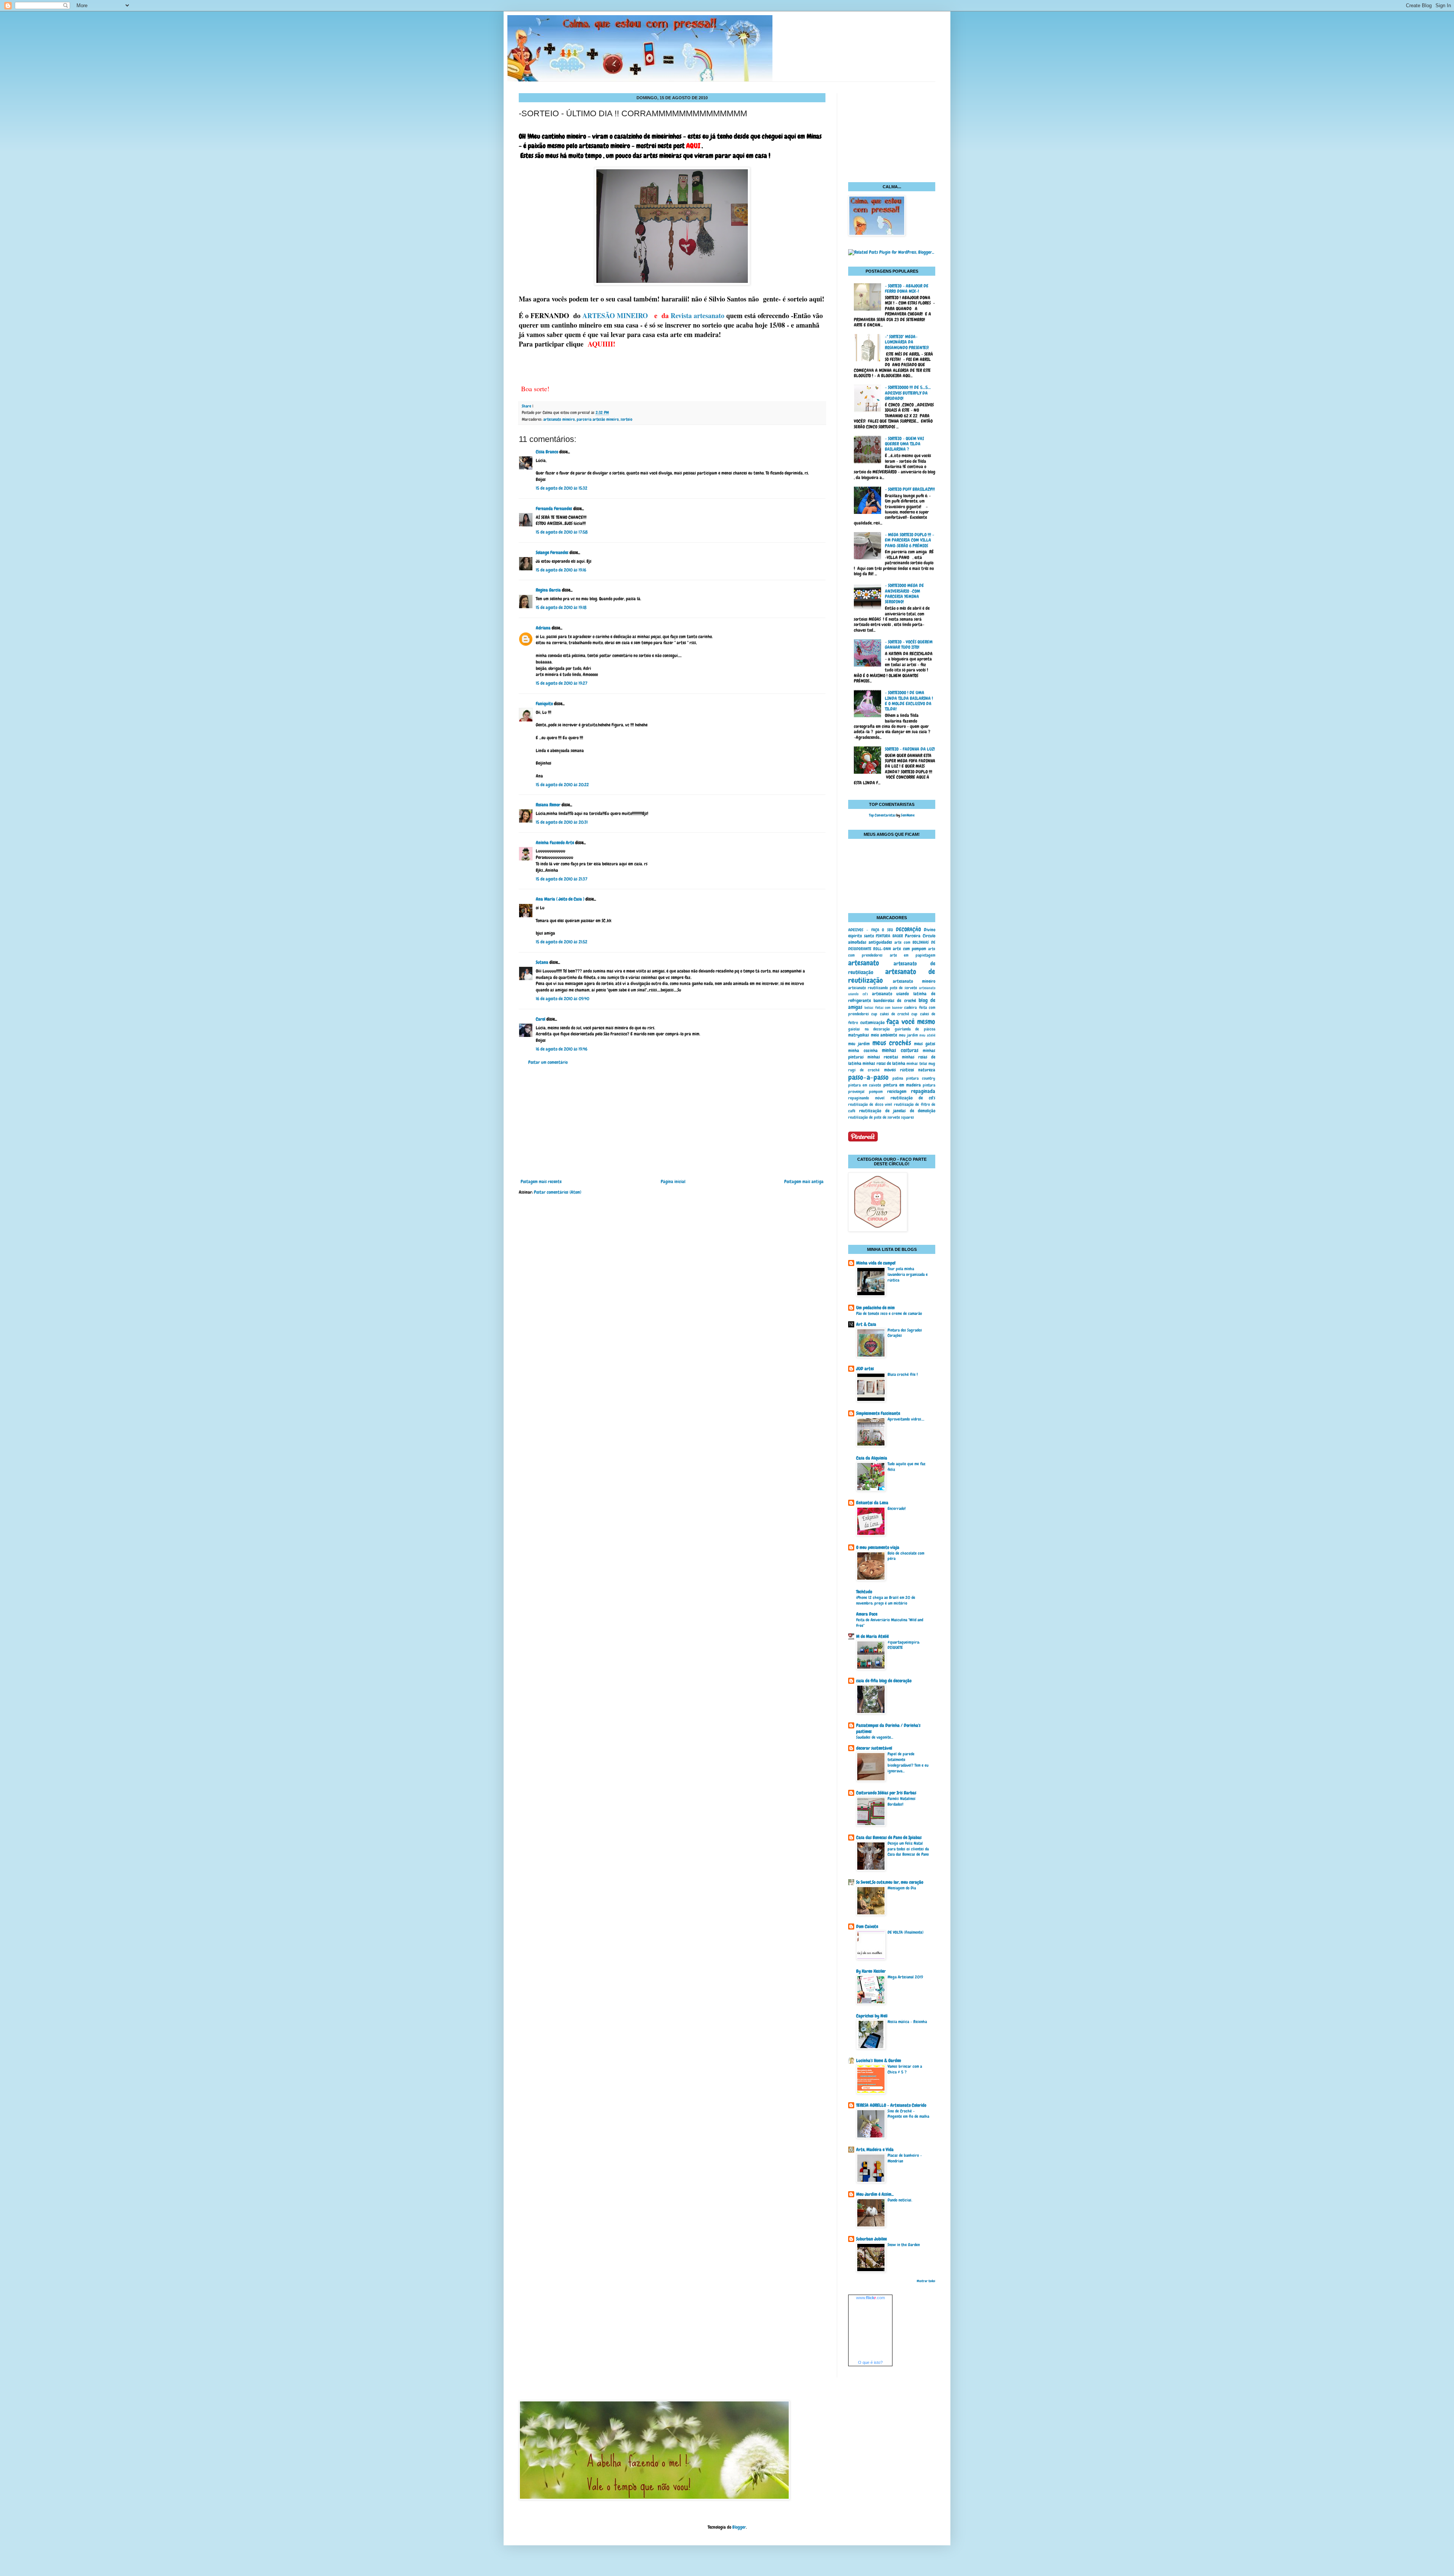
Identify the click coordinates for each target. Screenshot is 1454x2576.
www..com (871, 2298)
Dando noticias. (900, 2200)
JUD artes (865, 1369)
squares (908, 1117)
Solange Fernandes (552, 553)
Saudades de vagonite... (875, 1737)
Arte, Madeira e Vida (875, 2150)
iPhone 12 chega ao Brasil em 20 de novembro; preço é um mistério (886, 1600)
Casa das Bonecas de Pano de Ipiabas (889, 1838)
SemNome (908, 815)
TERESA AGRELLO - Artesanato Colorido (891, 2105)
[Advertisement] (672, 1122)
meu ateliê (927, 1035)
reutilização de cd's (913, 1098)
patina (898, 1078)
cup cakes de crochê (890, 1014)
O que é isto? (870, 2362)
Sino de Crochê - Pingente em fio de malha (908, 2114)
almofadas (857, 942)
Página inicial (673, 1182)
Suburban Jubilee (871, 2239)
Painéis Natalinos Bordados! (902, 1801)
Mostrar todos (926, 2281)
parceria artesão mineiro (598, 419)
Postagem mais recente (541, 1182)
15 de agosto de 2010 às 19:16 (561, 570)
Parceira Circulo (920, 936)
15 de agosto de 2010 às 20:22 (562, 785)
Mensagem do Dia (902, 1888)
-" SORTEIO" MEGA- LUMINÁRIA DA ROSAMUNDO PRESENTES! (907, 342)
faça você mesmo (911, 1022)
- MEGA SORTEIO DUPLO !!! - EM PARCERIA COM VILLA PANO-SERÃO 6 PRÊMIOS (910, 540)
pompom (876, 1091)
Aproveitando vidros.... (906, 1419)
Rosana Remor (548, 805)
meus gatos (925, 1044)
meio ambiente (884, 1035)
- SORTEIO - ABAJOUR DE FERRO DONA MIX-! (907, 289)
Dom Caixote (867, 1927)
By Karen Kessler (871, 1971)
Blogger (739, 2527)
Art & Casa (866, 1324)
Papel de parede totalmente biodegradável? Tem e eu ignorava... (908, 1762)
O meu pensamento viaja (878, 1547)
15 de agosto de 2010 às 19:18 (561, 607)
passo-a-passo (868, 1077)
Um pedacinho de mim (875, 1308)
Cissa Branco (547, 452)
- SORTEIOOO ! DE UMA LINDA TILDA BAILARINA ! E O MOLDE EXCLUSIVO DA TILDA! (909, 701)
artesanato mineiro (559, 419)
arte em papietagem (913, 955)
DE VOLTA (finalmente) (906, 1932)
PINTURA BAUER (889, 936)
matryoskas (859, 1035)
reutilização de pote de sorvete (874, 1117)
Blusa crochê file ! (903, 1374)
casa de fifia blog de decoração (884, 1681)
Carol (541, 1019)
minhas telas (917, 1063)
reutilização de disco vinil (870, 1104)
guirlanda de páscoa (915, 1029)
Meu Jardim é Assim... (875, 2194)
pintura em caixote (865, 1085)
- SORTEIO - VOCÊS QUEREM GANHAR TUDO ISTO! (909, 645)
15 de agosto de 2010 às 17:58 (562, 532)
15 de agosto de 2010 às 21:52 (562, 942)
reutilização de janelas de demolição (897, 1111)
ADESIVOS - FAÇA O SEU (871, 930)
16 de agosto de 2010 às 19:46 (562, 1049)
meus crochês (892, 1043)
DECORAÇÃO (908, 929)
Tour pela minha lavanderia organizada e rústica (908, 1274)
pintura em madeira (902, 1085)
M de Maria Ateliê (872, 1636)
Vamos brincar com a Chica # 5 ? (905, 2069)
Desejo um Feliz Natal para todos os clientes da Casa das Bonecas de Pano (908, 1849)
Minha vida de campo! (876, 1263)
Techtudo (864, 1592)
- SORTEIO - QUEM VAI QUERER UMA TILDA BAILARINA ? (904, 444)
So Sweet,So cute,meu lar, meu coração (890, 1882)
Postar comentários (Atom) (558, 1192)
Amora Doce (867, 1614)
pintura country (921, 1078)
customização (872, 1023)
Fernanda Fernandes (554, 509)
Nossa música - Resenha (907, 2022)
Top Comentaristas (882, 815)
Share (527, 406)
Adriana (543, 628)
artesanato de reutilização (892, 976)
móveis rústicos (899, 1070)
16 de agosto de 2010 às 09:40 (562, 999)
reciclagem (897, 1091)
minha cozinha (863, 1051)
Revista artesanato (697, 315)
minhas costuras (900, 1050)
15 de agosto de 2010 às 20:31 (562, 822)
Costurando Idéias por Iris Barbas (886, 1793)
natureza (927, 1070)
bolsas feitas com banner (884, 1008)
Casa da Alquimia (872, 1458)
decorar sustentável (874, 1748)
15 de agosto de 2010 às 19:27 (562, 683)
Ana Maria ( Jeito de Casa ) (560, 899)
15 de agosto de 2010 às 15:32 (562, 488)
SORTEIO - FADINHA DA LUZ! (910, 749)
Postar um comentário (548, 1062)
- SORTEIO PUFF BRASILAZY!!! (910, 489)
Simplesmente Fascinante (878, 1413)
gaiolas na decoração (869, 1029)
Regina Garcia (548, 590)
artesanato (864, 963)
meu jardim (908, 1035)
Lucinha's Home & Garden (879, 2061)
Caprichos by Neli (872, 2016)
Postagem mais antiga (804, 1182)
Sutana (542, 962)
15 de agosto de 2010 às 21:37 (562, 879)
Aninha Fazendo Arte (555, 843)
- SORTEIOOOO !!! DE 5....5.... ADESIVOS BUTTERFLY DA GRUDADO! (908, 393)
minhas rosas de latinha (884, 1063)
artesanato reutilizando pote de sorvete (883, 988)
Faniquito (544, 704)
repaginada (923, 1091)
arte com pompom (909, 949)
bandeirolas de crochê (895, 1001)
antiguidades (880, 942)
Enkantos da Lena (872, 1503)
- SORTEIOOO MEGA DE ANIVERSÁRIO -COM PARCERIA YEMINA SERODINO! (904, 594)
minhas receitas (883, 1057)
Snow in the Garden (904, 2245)
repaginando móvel (866, 1098)
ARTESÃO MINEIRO (615, 315)
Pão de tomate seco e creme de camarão (889, 1313)
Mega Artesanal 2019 (905, 1977)
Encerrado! (897, 1508)
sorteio (626, 419)
